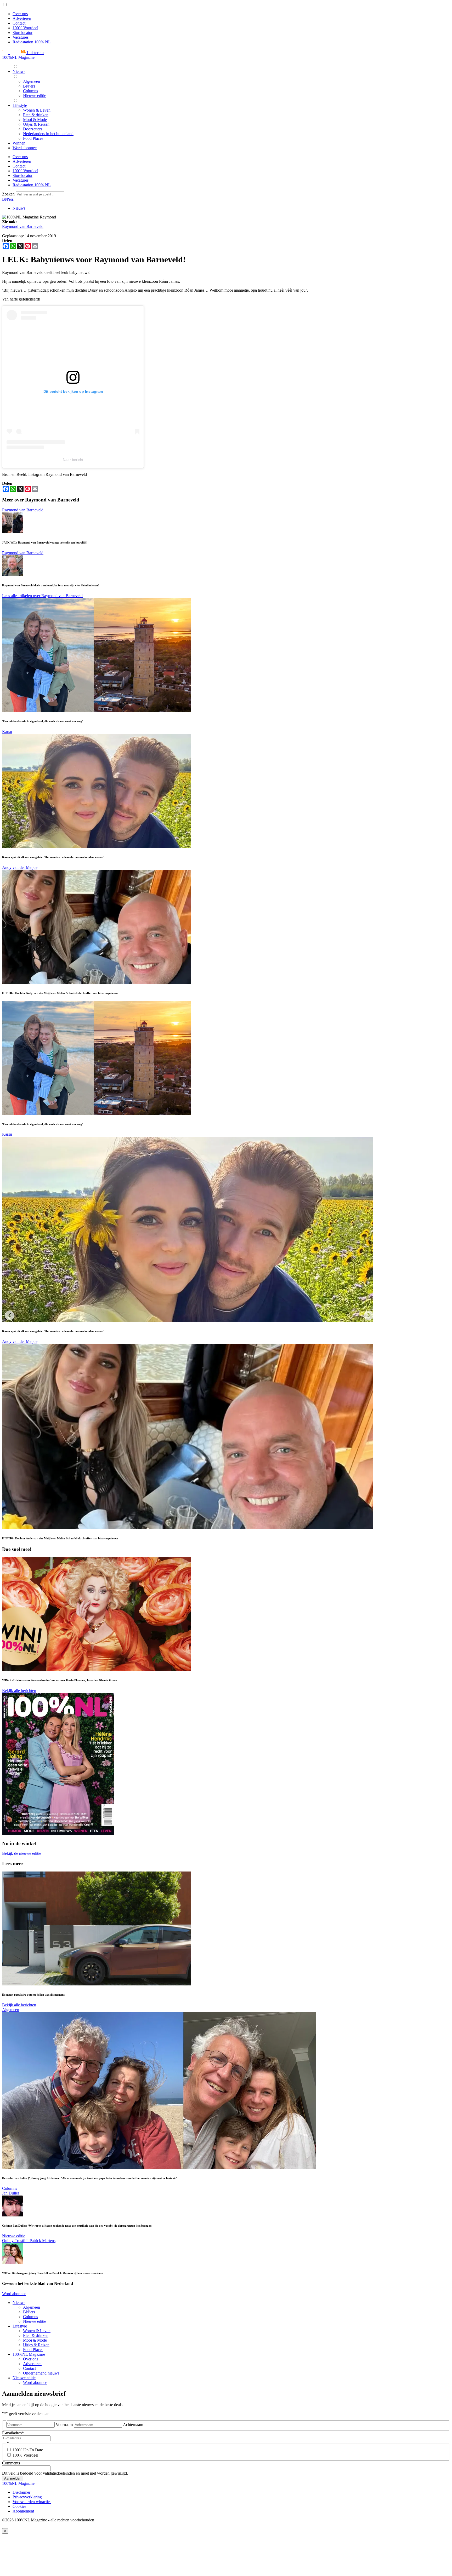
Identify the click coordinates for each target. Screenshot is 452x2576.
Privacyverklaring (27, 2497)
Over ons (20, 14)
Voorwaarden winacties (32, 2502)
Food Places (33, 2350)
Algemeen (11, 2010)
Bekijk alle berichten (19, 1691)
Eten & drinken (36, 2335)
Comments (11, 2463)
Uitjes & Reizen (36, 2345)
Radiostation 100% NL (32, 42)
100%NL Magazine (18, 57)
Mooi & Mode (35, 2340)
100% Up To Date (28, 2450)
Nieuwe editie (14, 2236)
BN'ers (8, 199)
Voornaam (64, 2425)
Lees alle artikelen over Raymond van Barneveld (42, 596)
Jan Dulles (11, 2193)
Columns (10, 2188)
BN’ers (29, 2312)
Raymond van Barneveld (23, 226)
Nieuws (19, 208)
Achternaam (133, 2425)
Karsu (7, 732)
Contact (19, 23)
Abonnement (23, 2511)
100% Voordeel (25, 28)
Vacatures (21, 37)
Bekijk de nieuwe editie (22, 1853)
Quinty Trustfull (16, 2241)
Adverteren (22, 18)
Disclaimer (21, 2492)
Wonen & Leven (37, 2331)
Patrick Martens (43, 2241)
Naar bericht (73, 460)
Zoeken (9, 194)
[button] (23, 53)
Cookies (19, 2506)
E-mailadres (13, 2433)
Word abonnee (14, 2294)
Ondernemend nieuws (41, 2373)
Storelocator (22, 33)
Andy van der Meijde (20, 867)
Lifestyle (20, 2326)
